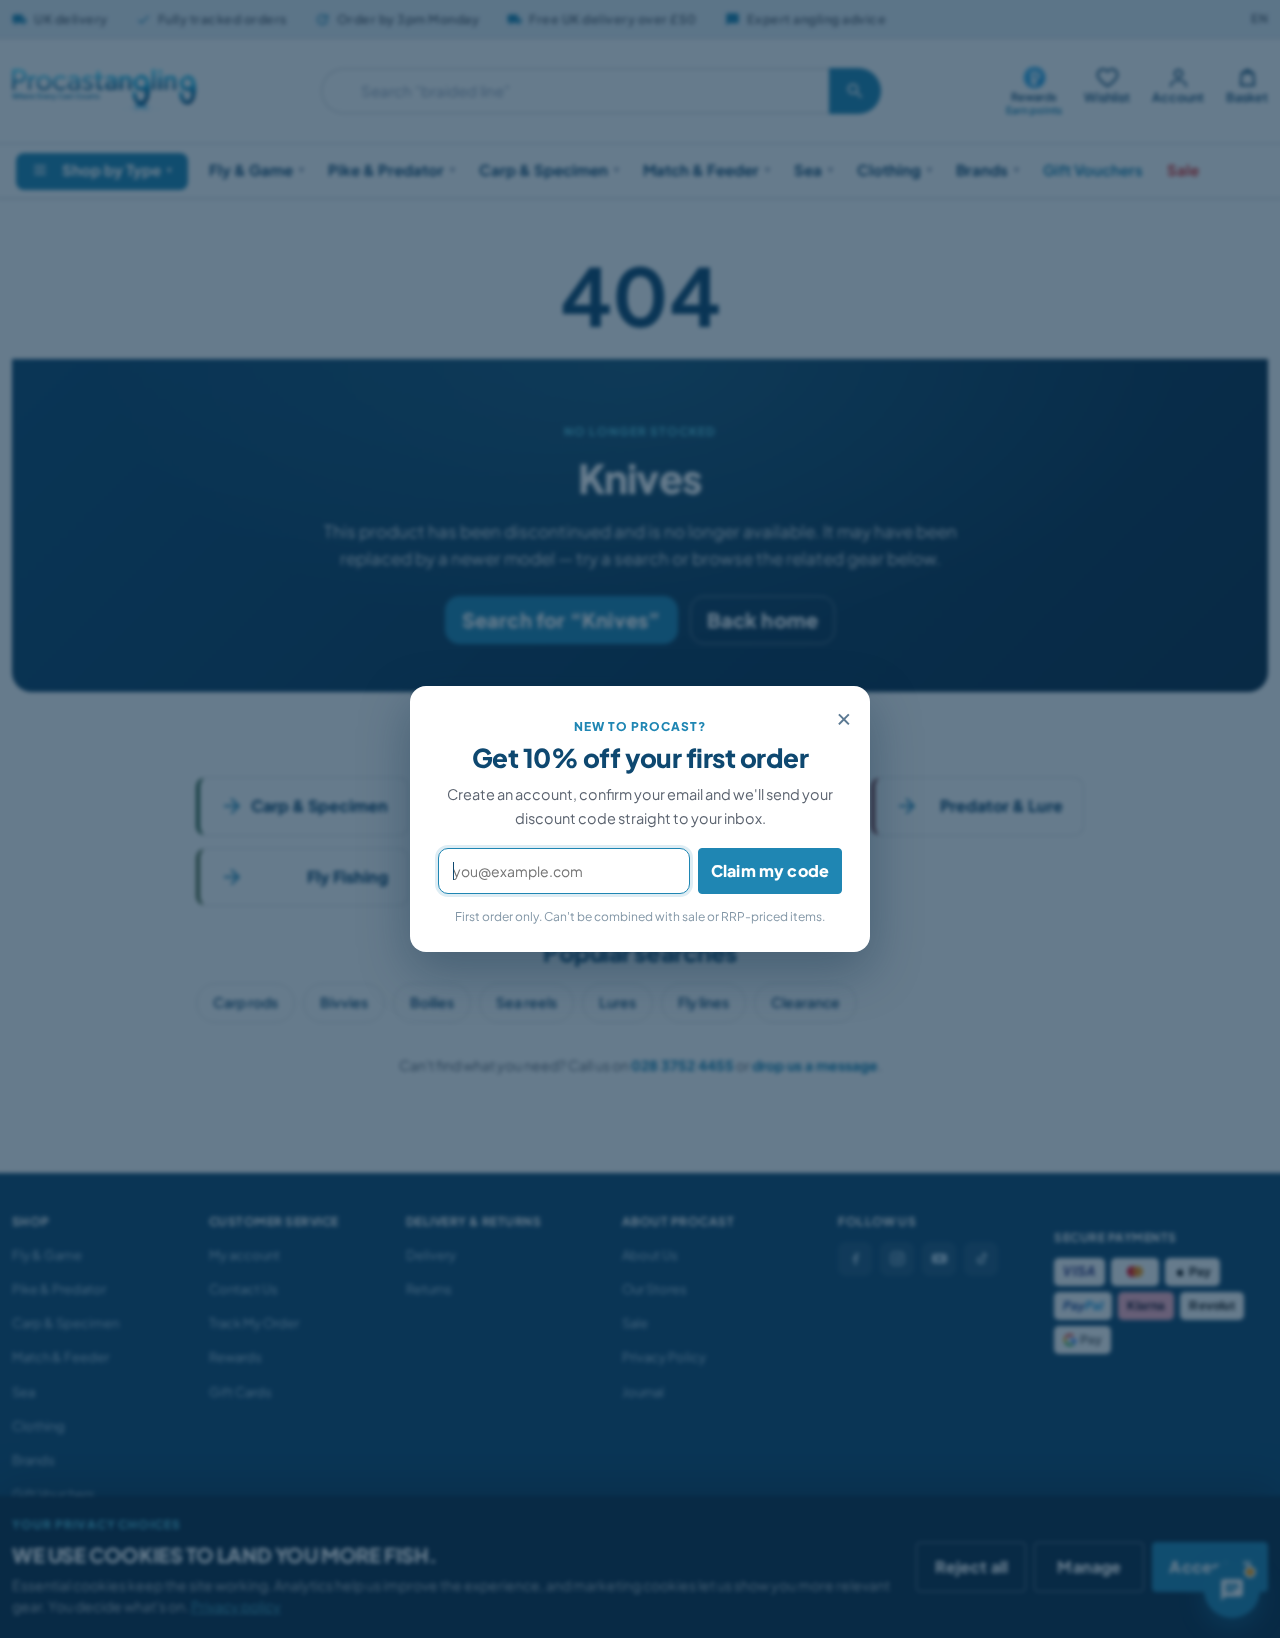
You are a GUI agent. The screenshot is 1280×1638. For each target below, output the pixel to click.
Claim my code (770, 870)
